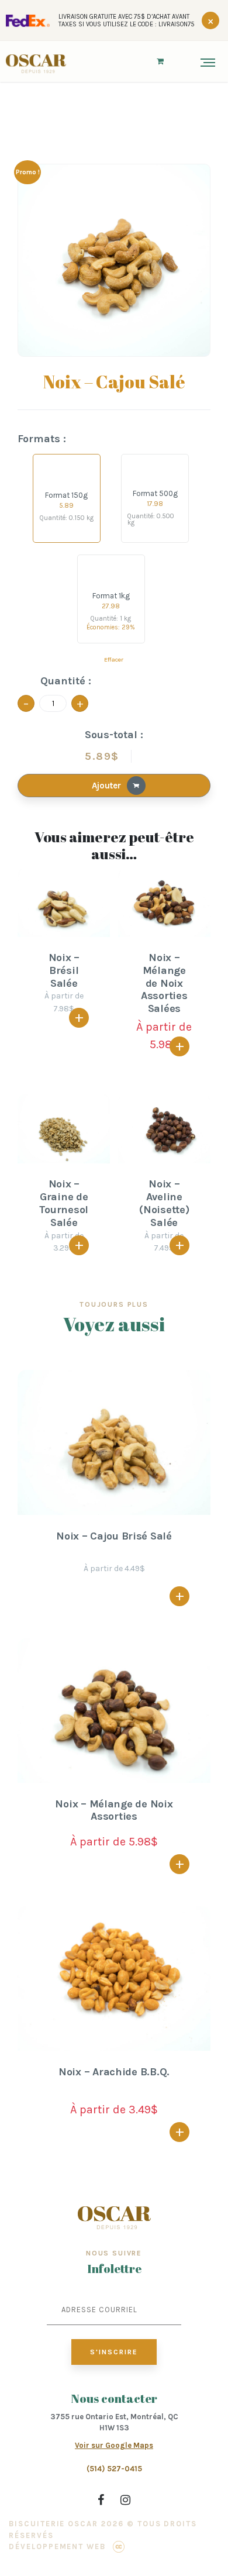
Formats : (42, 439)
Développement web (57, 2546)
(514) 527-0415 (114, 2469)
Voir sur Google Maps (114, 2445)
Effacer (114, 660)
